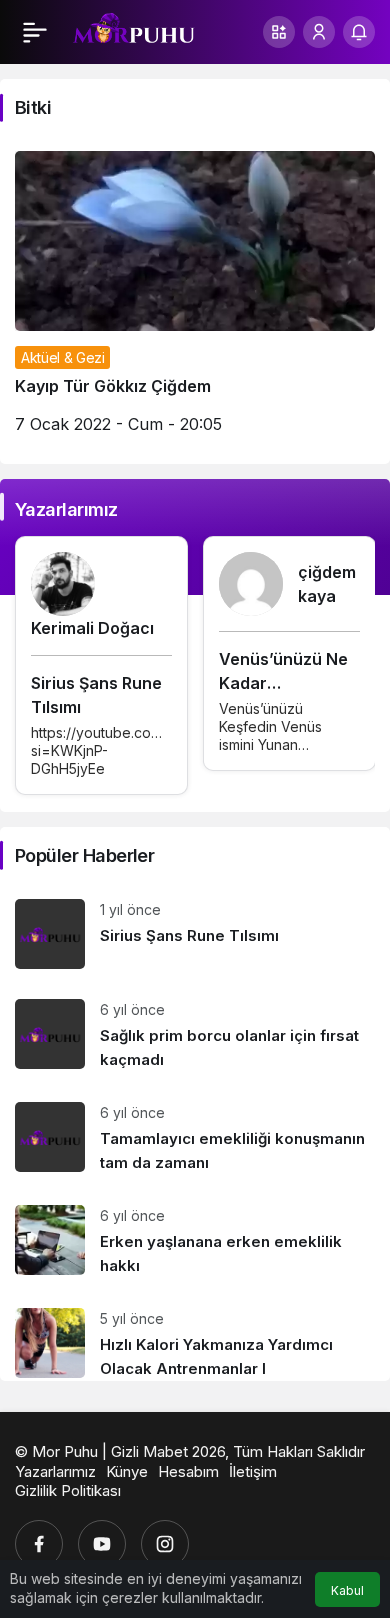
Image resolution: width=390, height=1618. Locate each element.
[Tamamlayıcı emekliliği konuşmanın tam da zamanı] (195, 1138)
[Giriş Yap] (319, 32)
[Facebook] (39, 1544)
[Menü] (35, 32)
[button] (279, 32)
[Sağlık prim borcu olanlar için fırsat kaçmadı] (195, 1035)
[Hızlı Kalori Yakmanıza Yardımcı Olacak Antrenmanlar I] (195, 1337)
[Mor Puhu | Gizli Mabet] (133, 30)
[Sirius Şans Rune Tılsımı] (195, 934)
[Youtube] (102, 1544)
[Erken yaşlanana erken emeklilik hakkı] (195, 1241)
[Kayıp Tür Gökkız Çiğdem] (195, 300)
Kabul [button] (347, 1590)
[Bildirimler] (359, 32)
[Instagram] (165, 1544)
